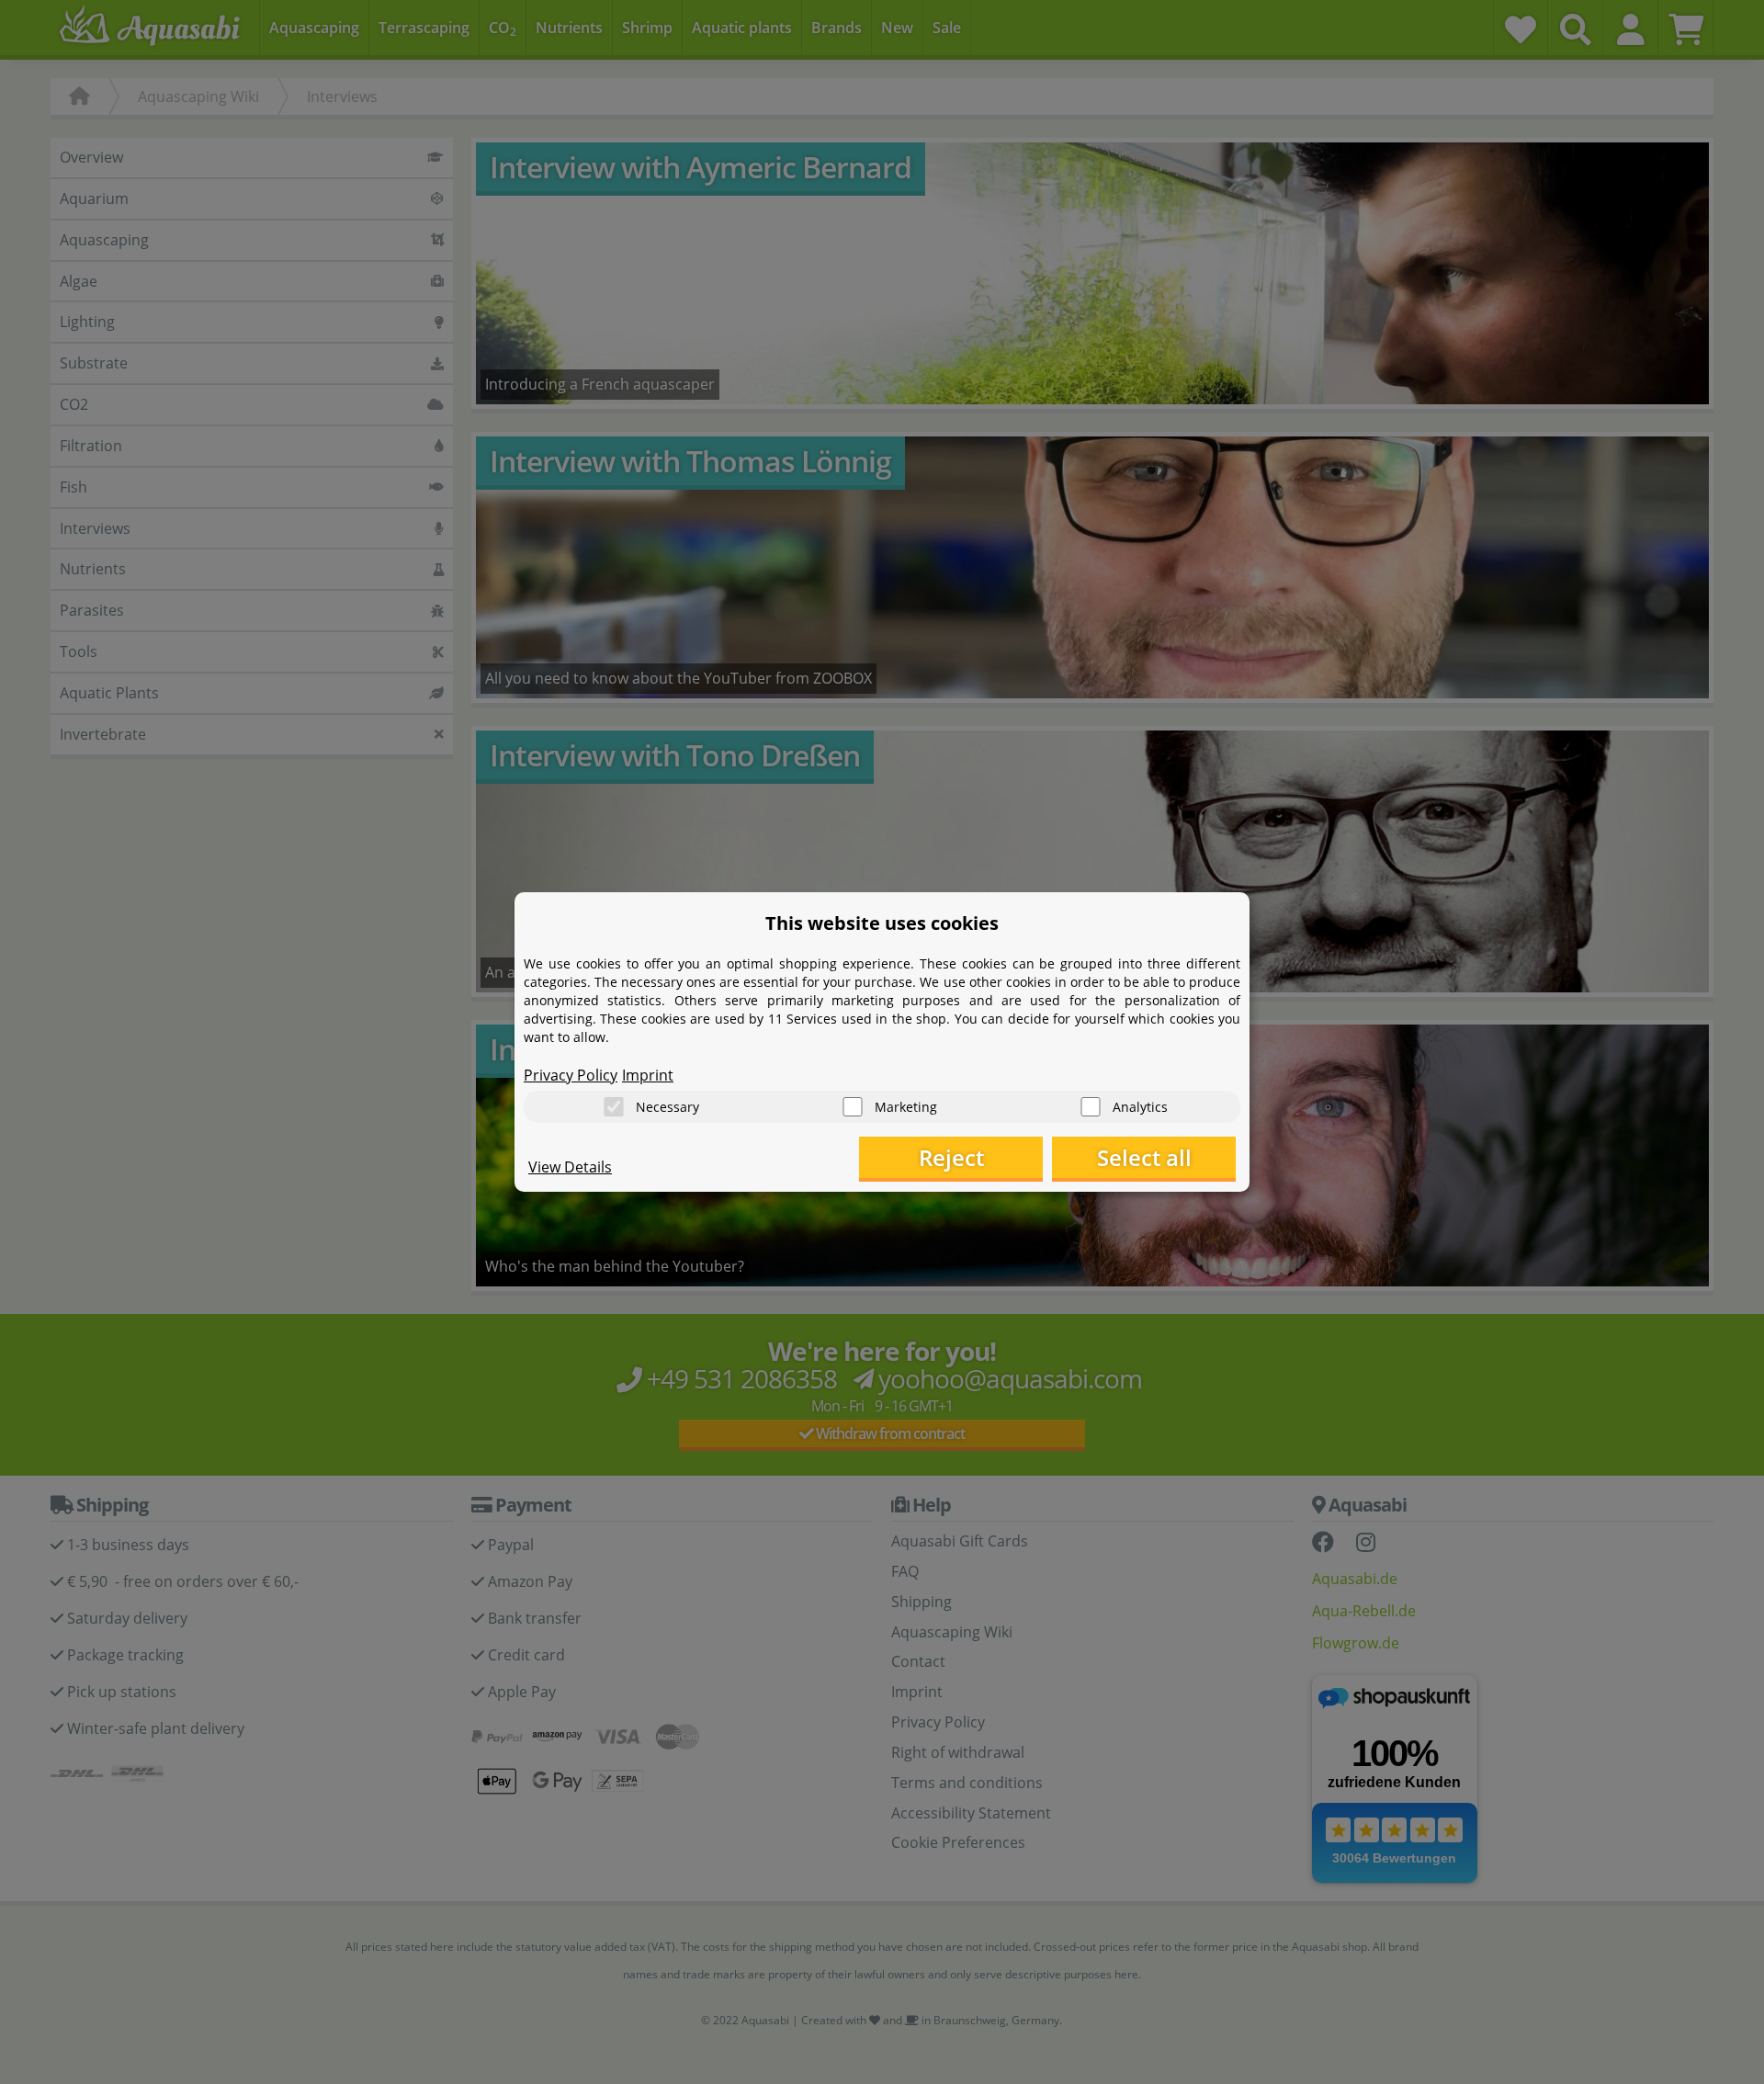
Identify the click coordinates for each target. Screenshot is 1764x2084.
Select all (1144, 1157)
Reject (951, 1157)
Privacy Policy (571, 1075)
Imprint (648, 1075)
